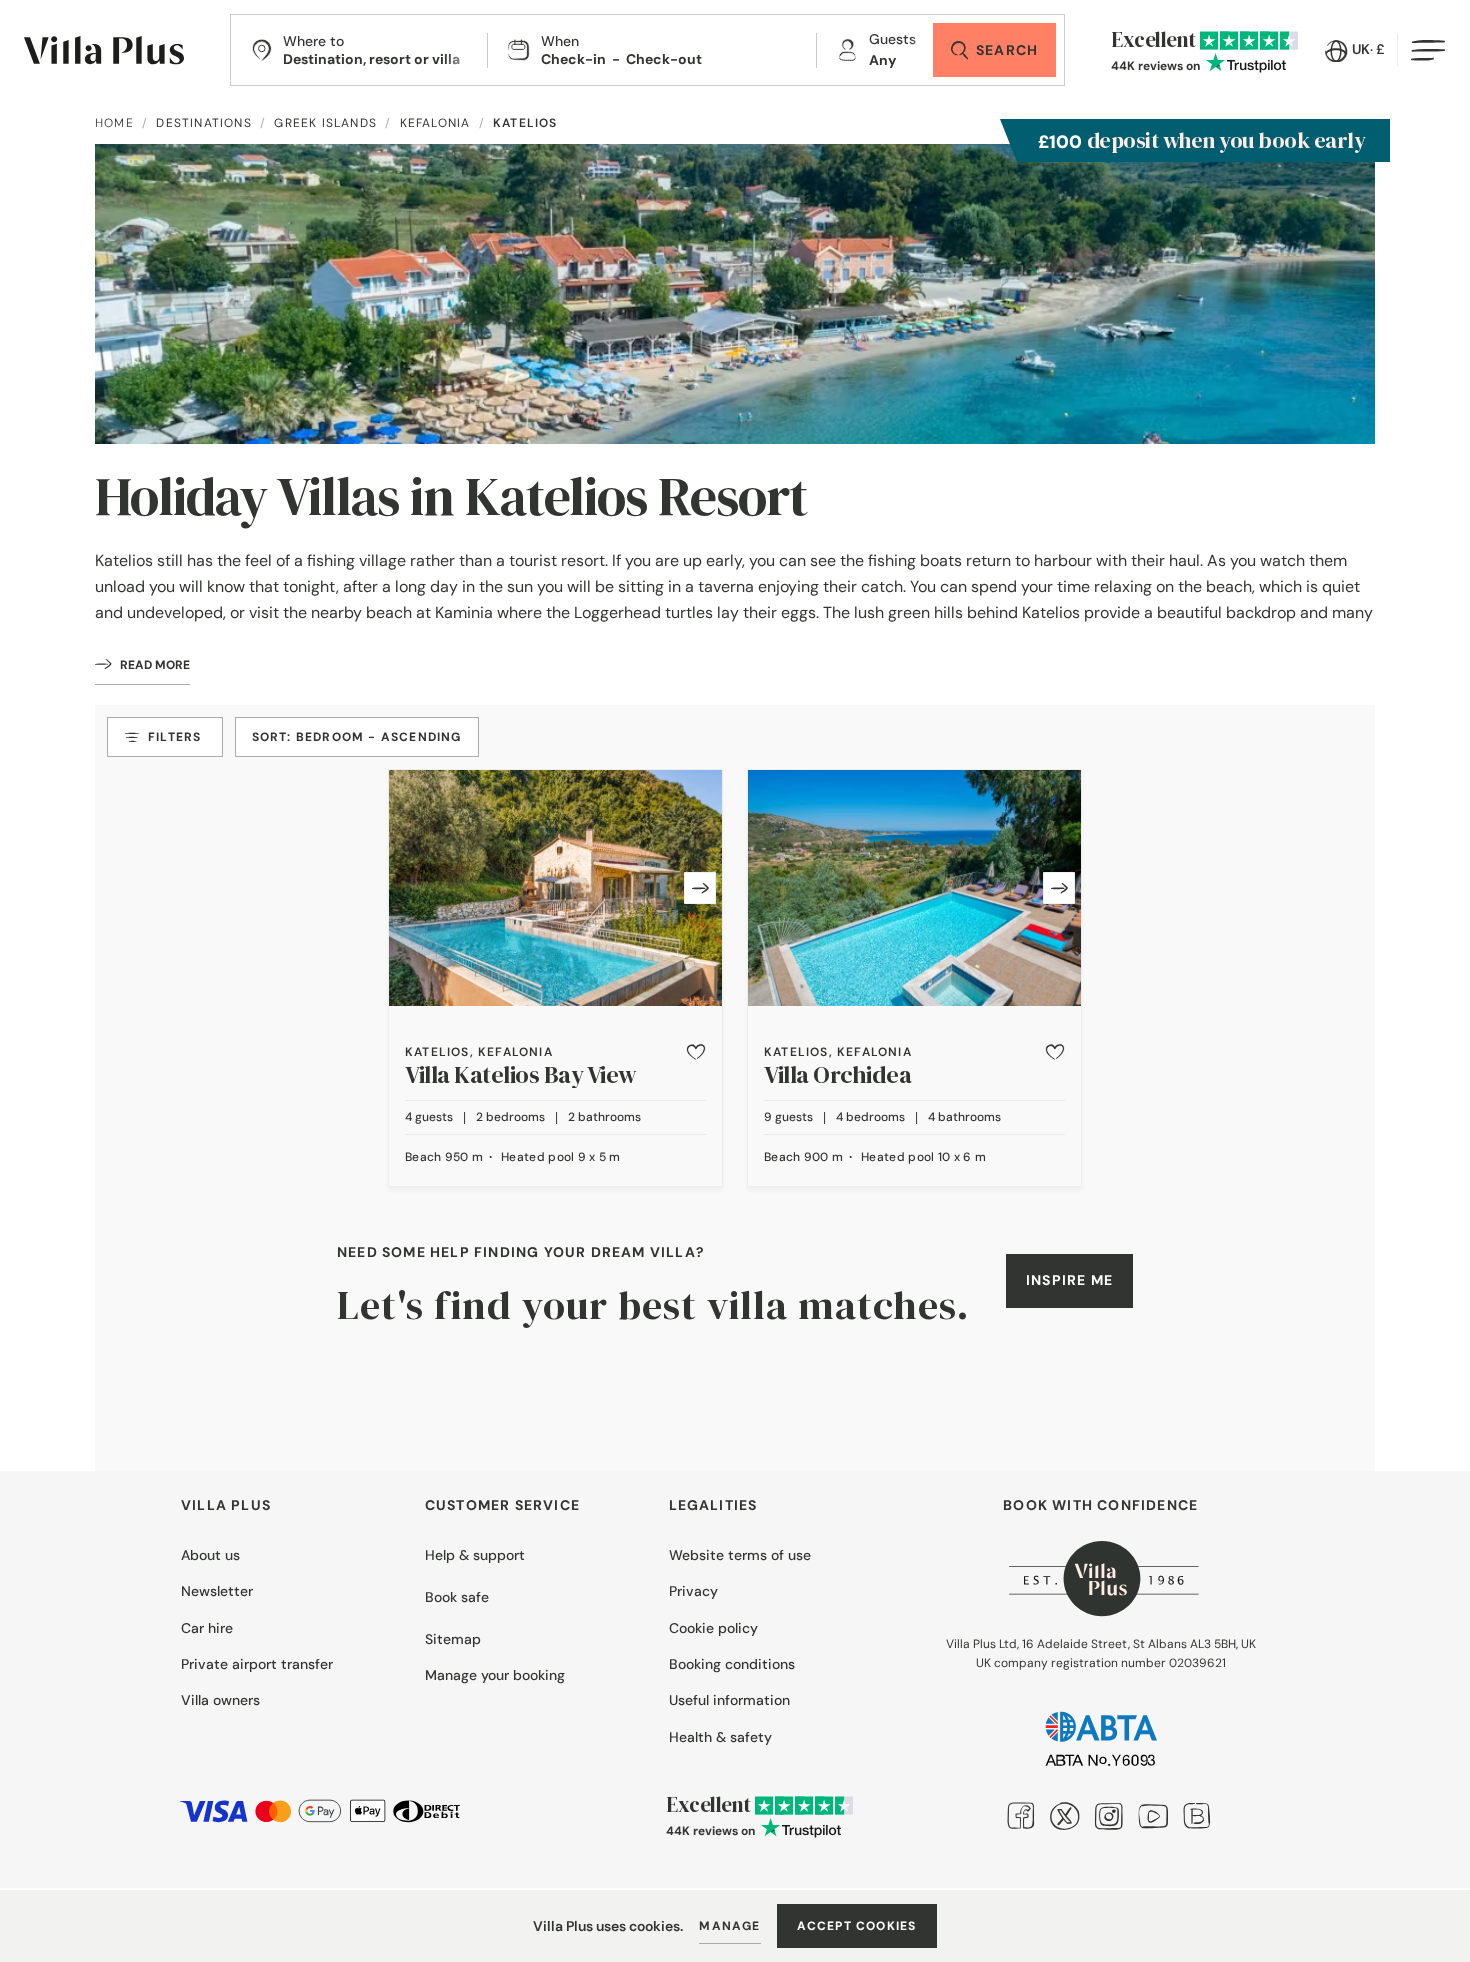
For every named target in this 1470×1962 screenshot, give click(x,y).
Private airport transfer (257, 1664)
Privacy (693, 1591)
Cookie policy (713, 1628)
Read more (155, 665)
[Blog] (1197, 1815)
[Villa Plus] (104, 50)
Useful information (729, 1700)
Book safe (457, 1597)
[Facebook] (1021, 1815)
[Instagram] (1109, 1815)
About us (210, 1555)
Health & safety (720, 1737)
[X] (1065, 1815)
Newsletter (217, 1591)
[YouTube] (1153, 1815)
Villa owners (220, 1700)
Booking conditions (732, 1664)
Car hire (207, 1628)
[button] (696, 1052)
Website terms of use (740, 1555)
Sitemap (453, 1639)
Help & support (475, 1555)
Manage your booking (495, 1675)
